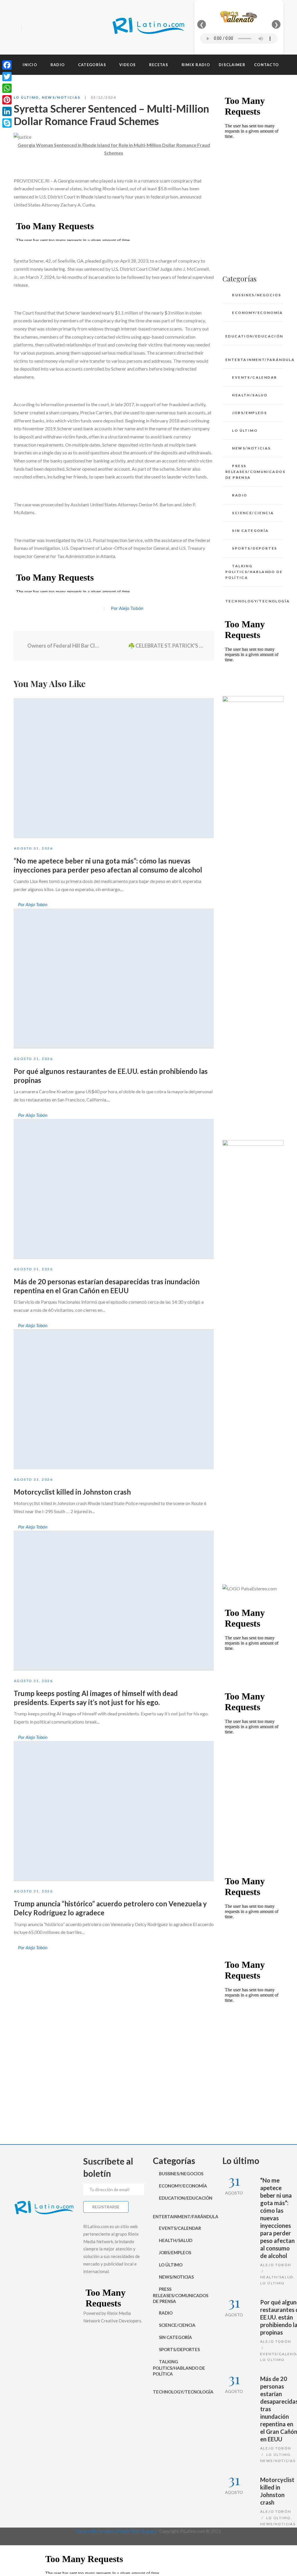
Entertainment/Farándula (254, 360)
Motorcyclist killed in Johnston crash (72, 1492)
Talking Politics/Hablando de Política (254, 572)
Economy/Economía (257, 313)
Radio (240, 495)
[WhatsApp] (7, 88)
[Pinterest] (7, 100)
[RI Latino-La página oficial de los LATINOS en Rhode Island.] (148, 27)
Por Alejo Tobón (127, 608)
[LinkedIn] (7, 111)
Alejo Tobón (276, 2265)
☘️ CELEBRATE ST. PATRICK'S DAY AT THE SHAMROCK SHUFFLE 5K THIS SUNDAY (167, 646)
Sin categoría (250, 531)
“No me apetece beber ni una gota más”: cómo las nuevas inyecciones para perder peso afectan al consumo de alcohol (277, 2218)
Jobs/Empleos (249, 413)
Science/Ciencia (253, 513)
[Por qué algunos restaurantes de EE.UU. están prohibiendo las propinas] (114, 979)
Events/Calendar (255, 377)
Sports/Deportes (255, 548)
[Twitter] (38, 28)
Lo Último (26, 97)
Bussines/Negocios (257, 295)
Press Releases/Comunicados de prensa (254, 472)
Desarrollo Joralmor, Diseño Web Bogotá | (118, 2531)
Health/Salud (250, 395)
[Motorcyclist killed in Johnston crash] (114, 1399)
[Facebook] (28, 28)
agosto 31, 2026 (33, 848)
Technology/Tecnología (254, 601)
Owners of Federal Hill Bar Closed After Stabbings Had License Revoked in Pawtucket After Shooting (63, 646)
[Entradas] (114, 646)
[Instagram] (48, 28)
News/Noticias (61, 97)
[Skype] (7, 123)
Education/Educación (254, 336)
